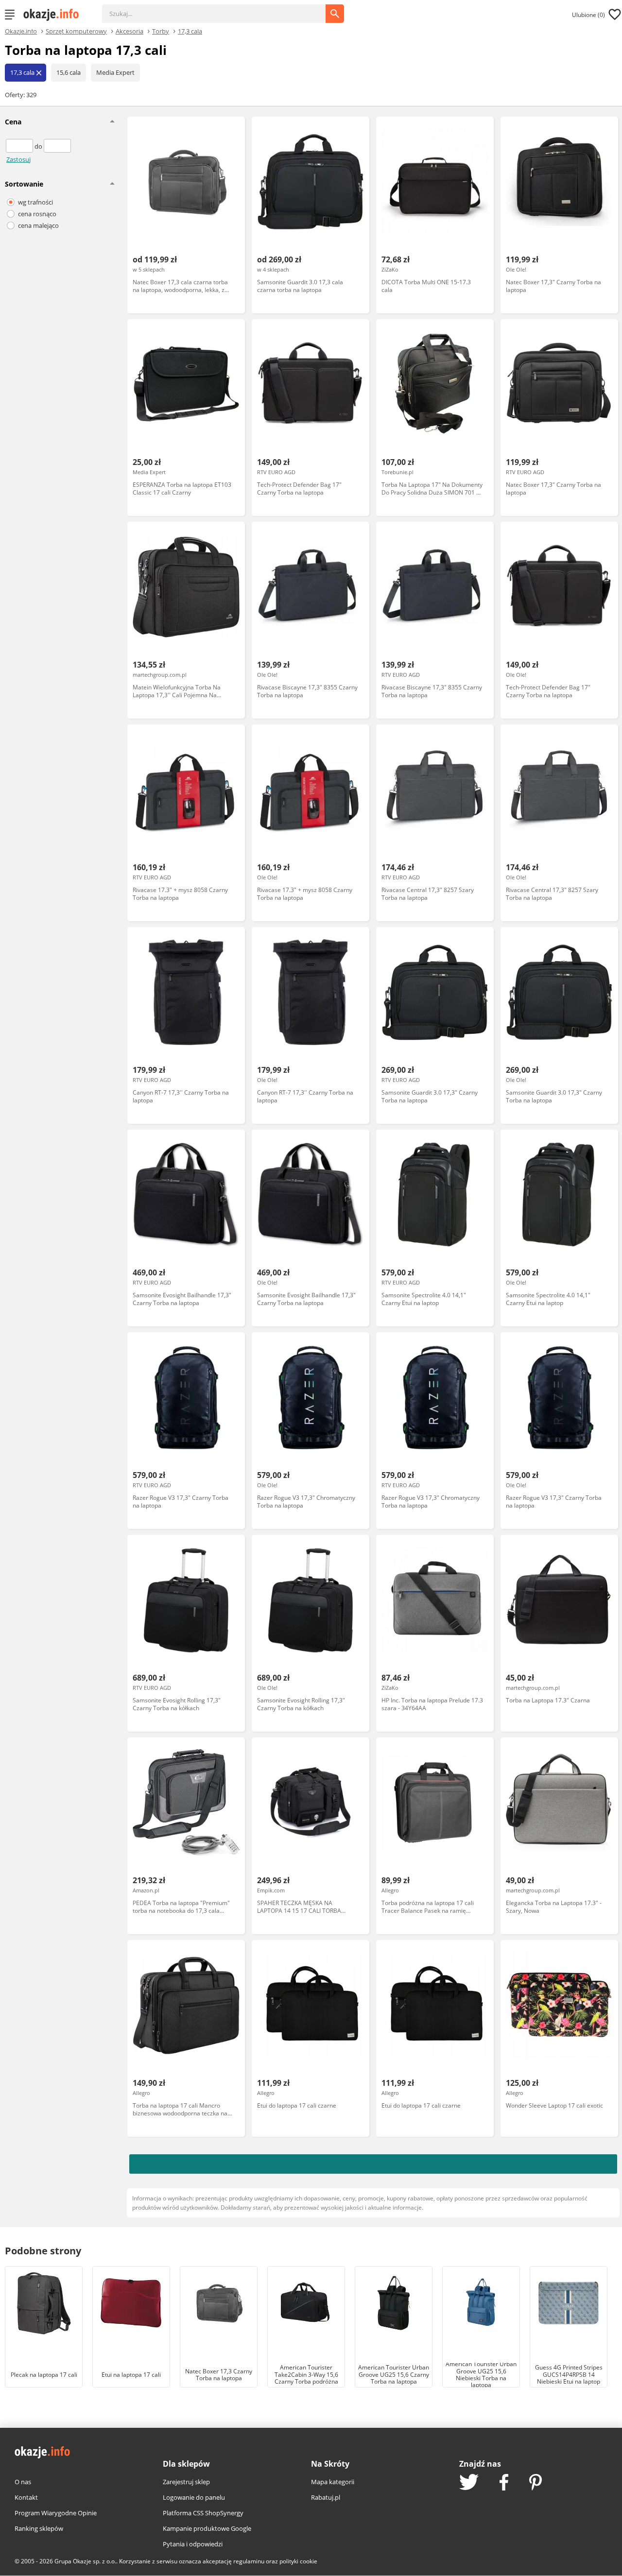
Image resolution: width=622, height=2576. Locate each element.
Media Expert (115, 72)
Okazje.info (21, 31)
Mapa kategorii (333, 2482)
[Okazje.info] (54, 15)
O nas (23, 2482)
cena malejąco (38, 225)
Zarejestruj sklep (186, 2482)
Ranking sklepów (39, 2528)
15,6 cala (69, 72)
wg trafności (35, 202)
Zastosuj (18, 159)
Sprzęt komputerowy (76, 31)
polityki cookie (298, 2561)
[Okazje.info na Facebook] (504, 2483)
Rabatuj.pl (326, 2497)
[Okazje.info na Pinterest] (536, 2483)
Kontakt (26, 2497)
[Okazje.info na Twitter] (469, 2483)
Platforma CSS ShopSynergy (203, 2513)
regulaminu (249, 2561)
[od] (20, 146)
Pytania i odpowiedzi (193, 2544)
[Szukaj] (221, 9)
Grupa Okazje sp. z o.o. (85, 2561)
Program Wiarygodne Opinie (56, 2513)
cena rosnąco (37, 214)
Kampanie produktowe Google (207, 2528)
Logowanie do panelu (194, 2497)
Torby (161, 31)
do (39, 146)
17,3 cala (190, 31)
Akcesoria (130, 31)
